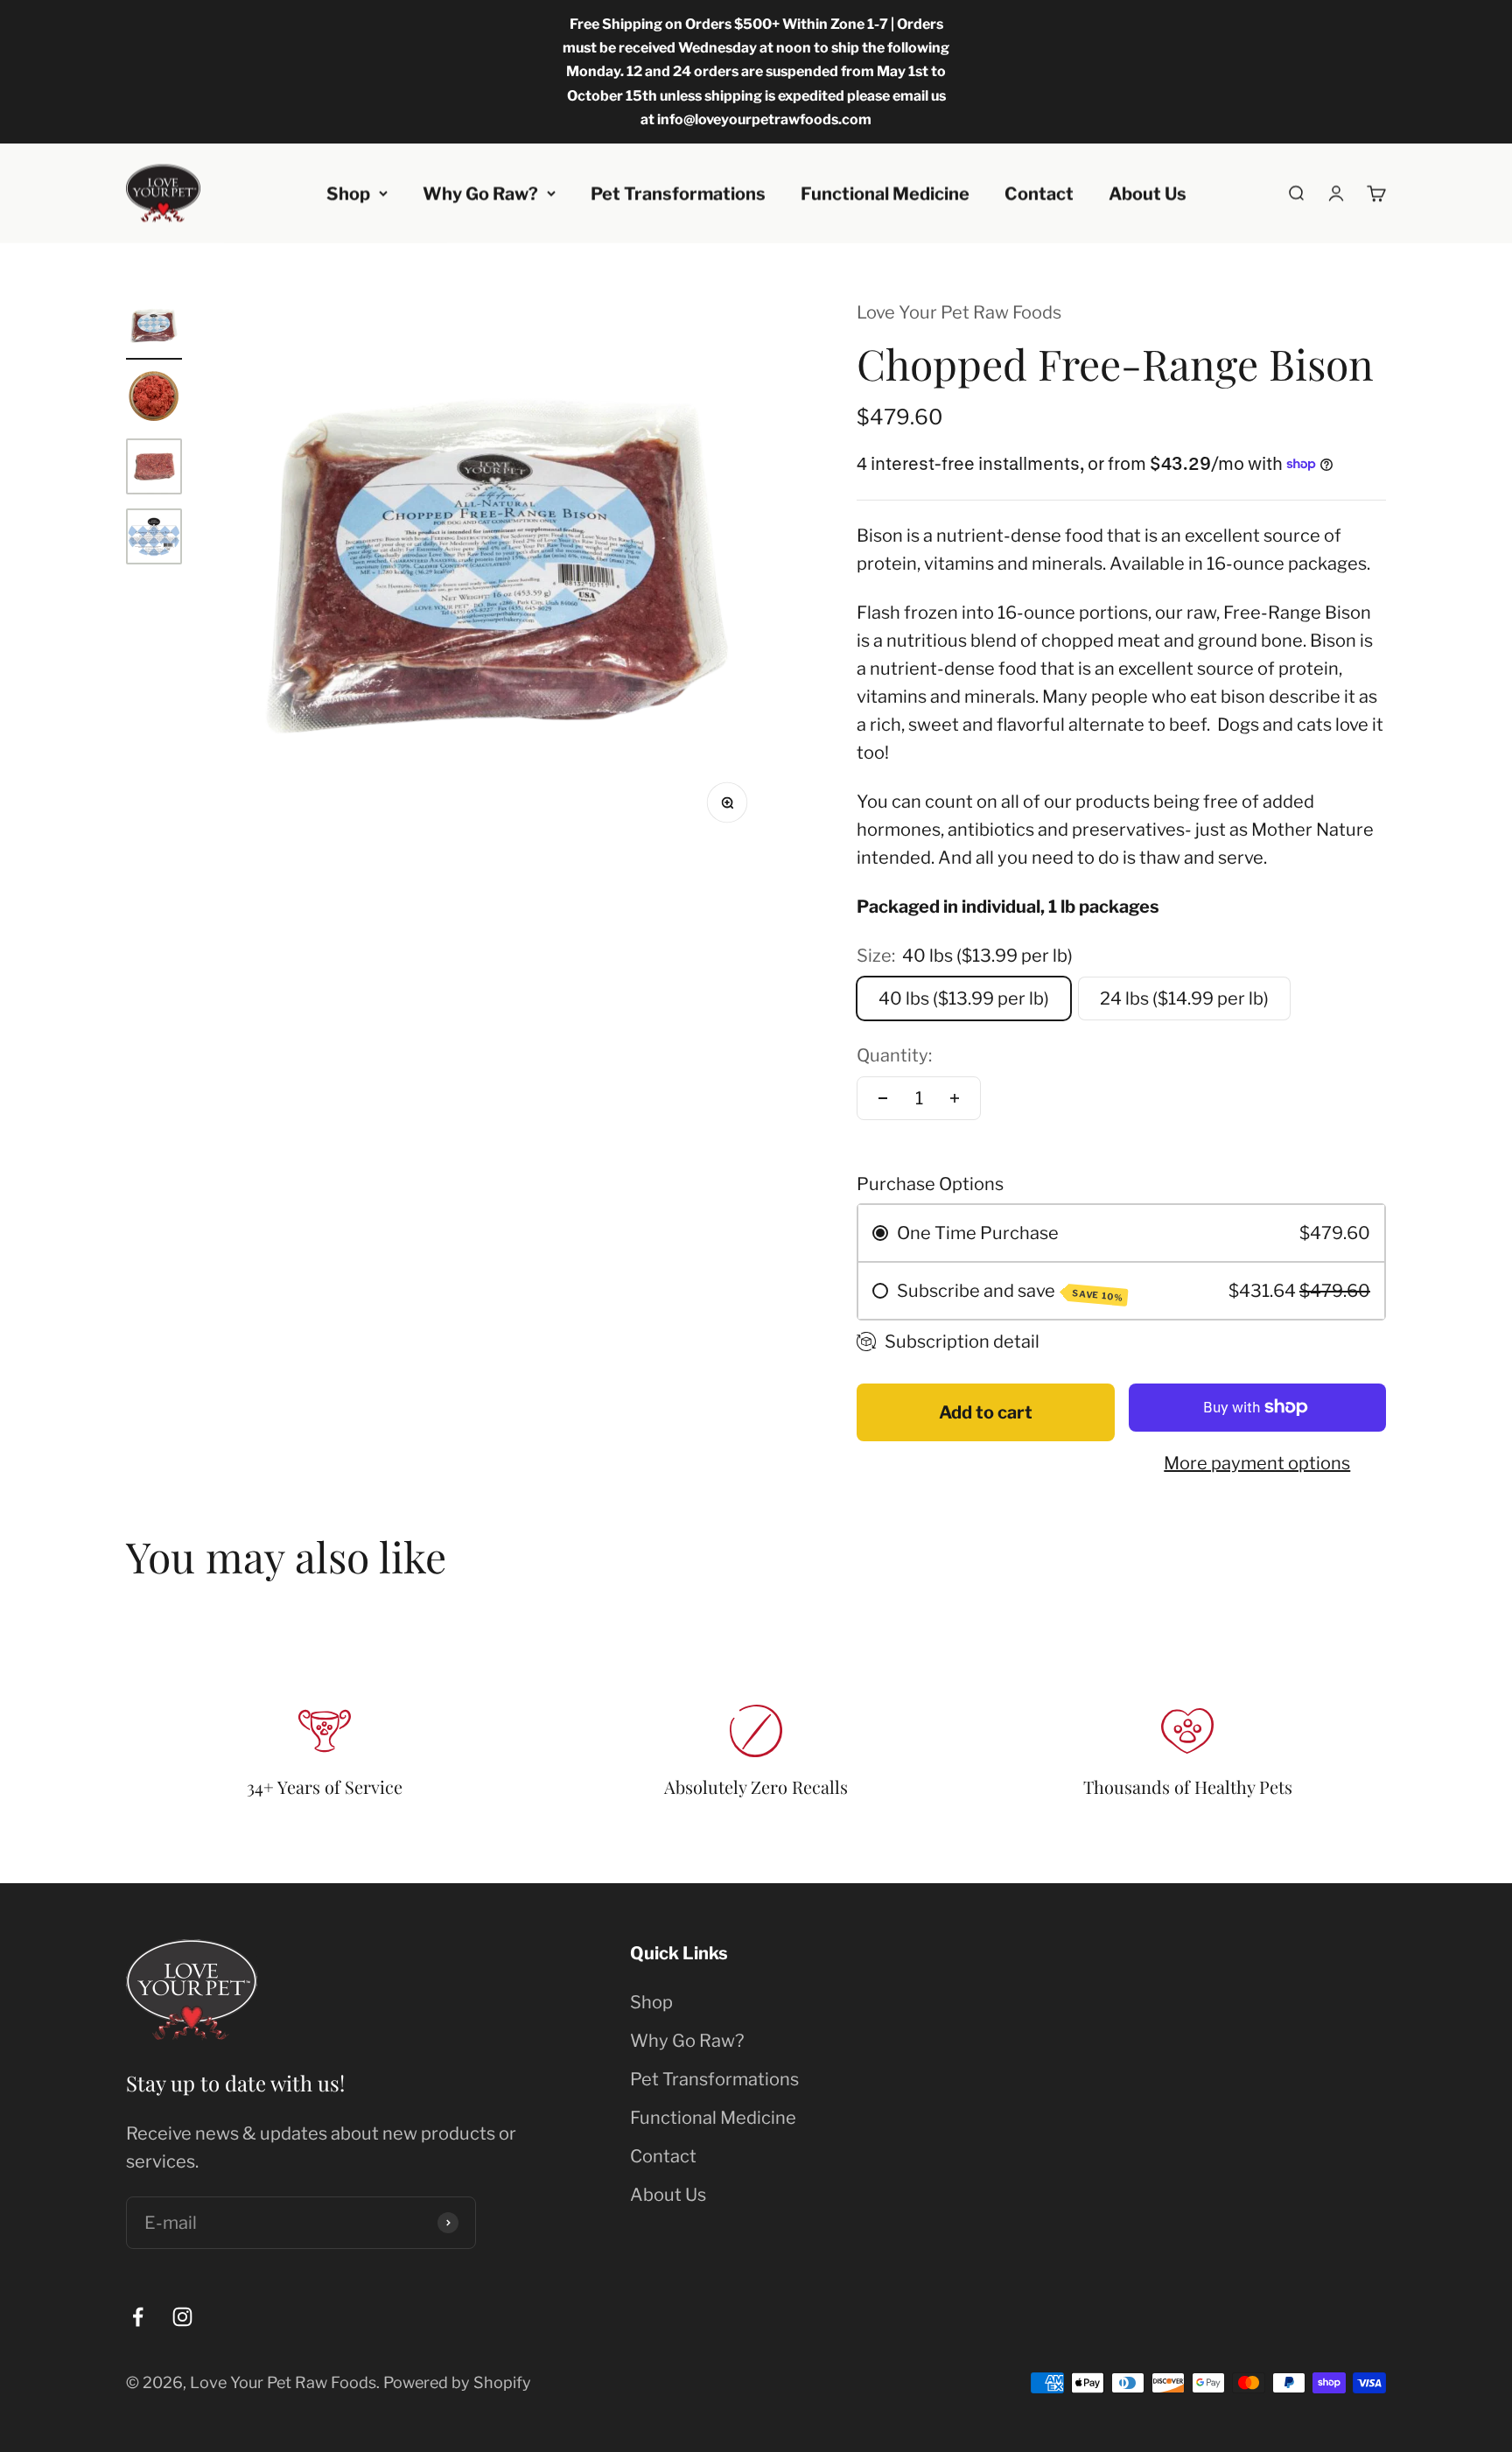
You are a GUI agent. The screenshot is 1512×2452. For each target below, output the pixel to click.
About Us (1148, 193)
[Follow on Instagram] (182, 2317)
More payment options (1257, 1463)
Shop (348, 193)
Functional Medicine (885, 193)
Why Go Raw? (480, 193)
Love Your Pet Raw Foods (959, 312)
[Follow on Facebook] (138, 2317)
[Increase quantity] (955, 1098)
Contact (1039, 193)
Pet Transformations (678, 193)
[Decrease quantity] (883, 1098)
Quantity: (894, 1055)
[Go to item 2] (154, 399)
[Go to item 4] (154, 539)
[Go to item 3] (154, 469)
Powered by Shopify (457, 2382)
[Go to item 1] (154, 329)
